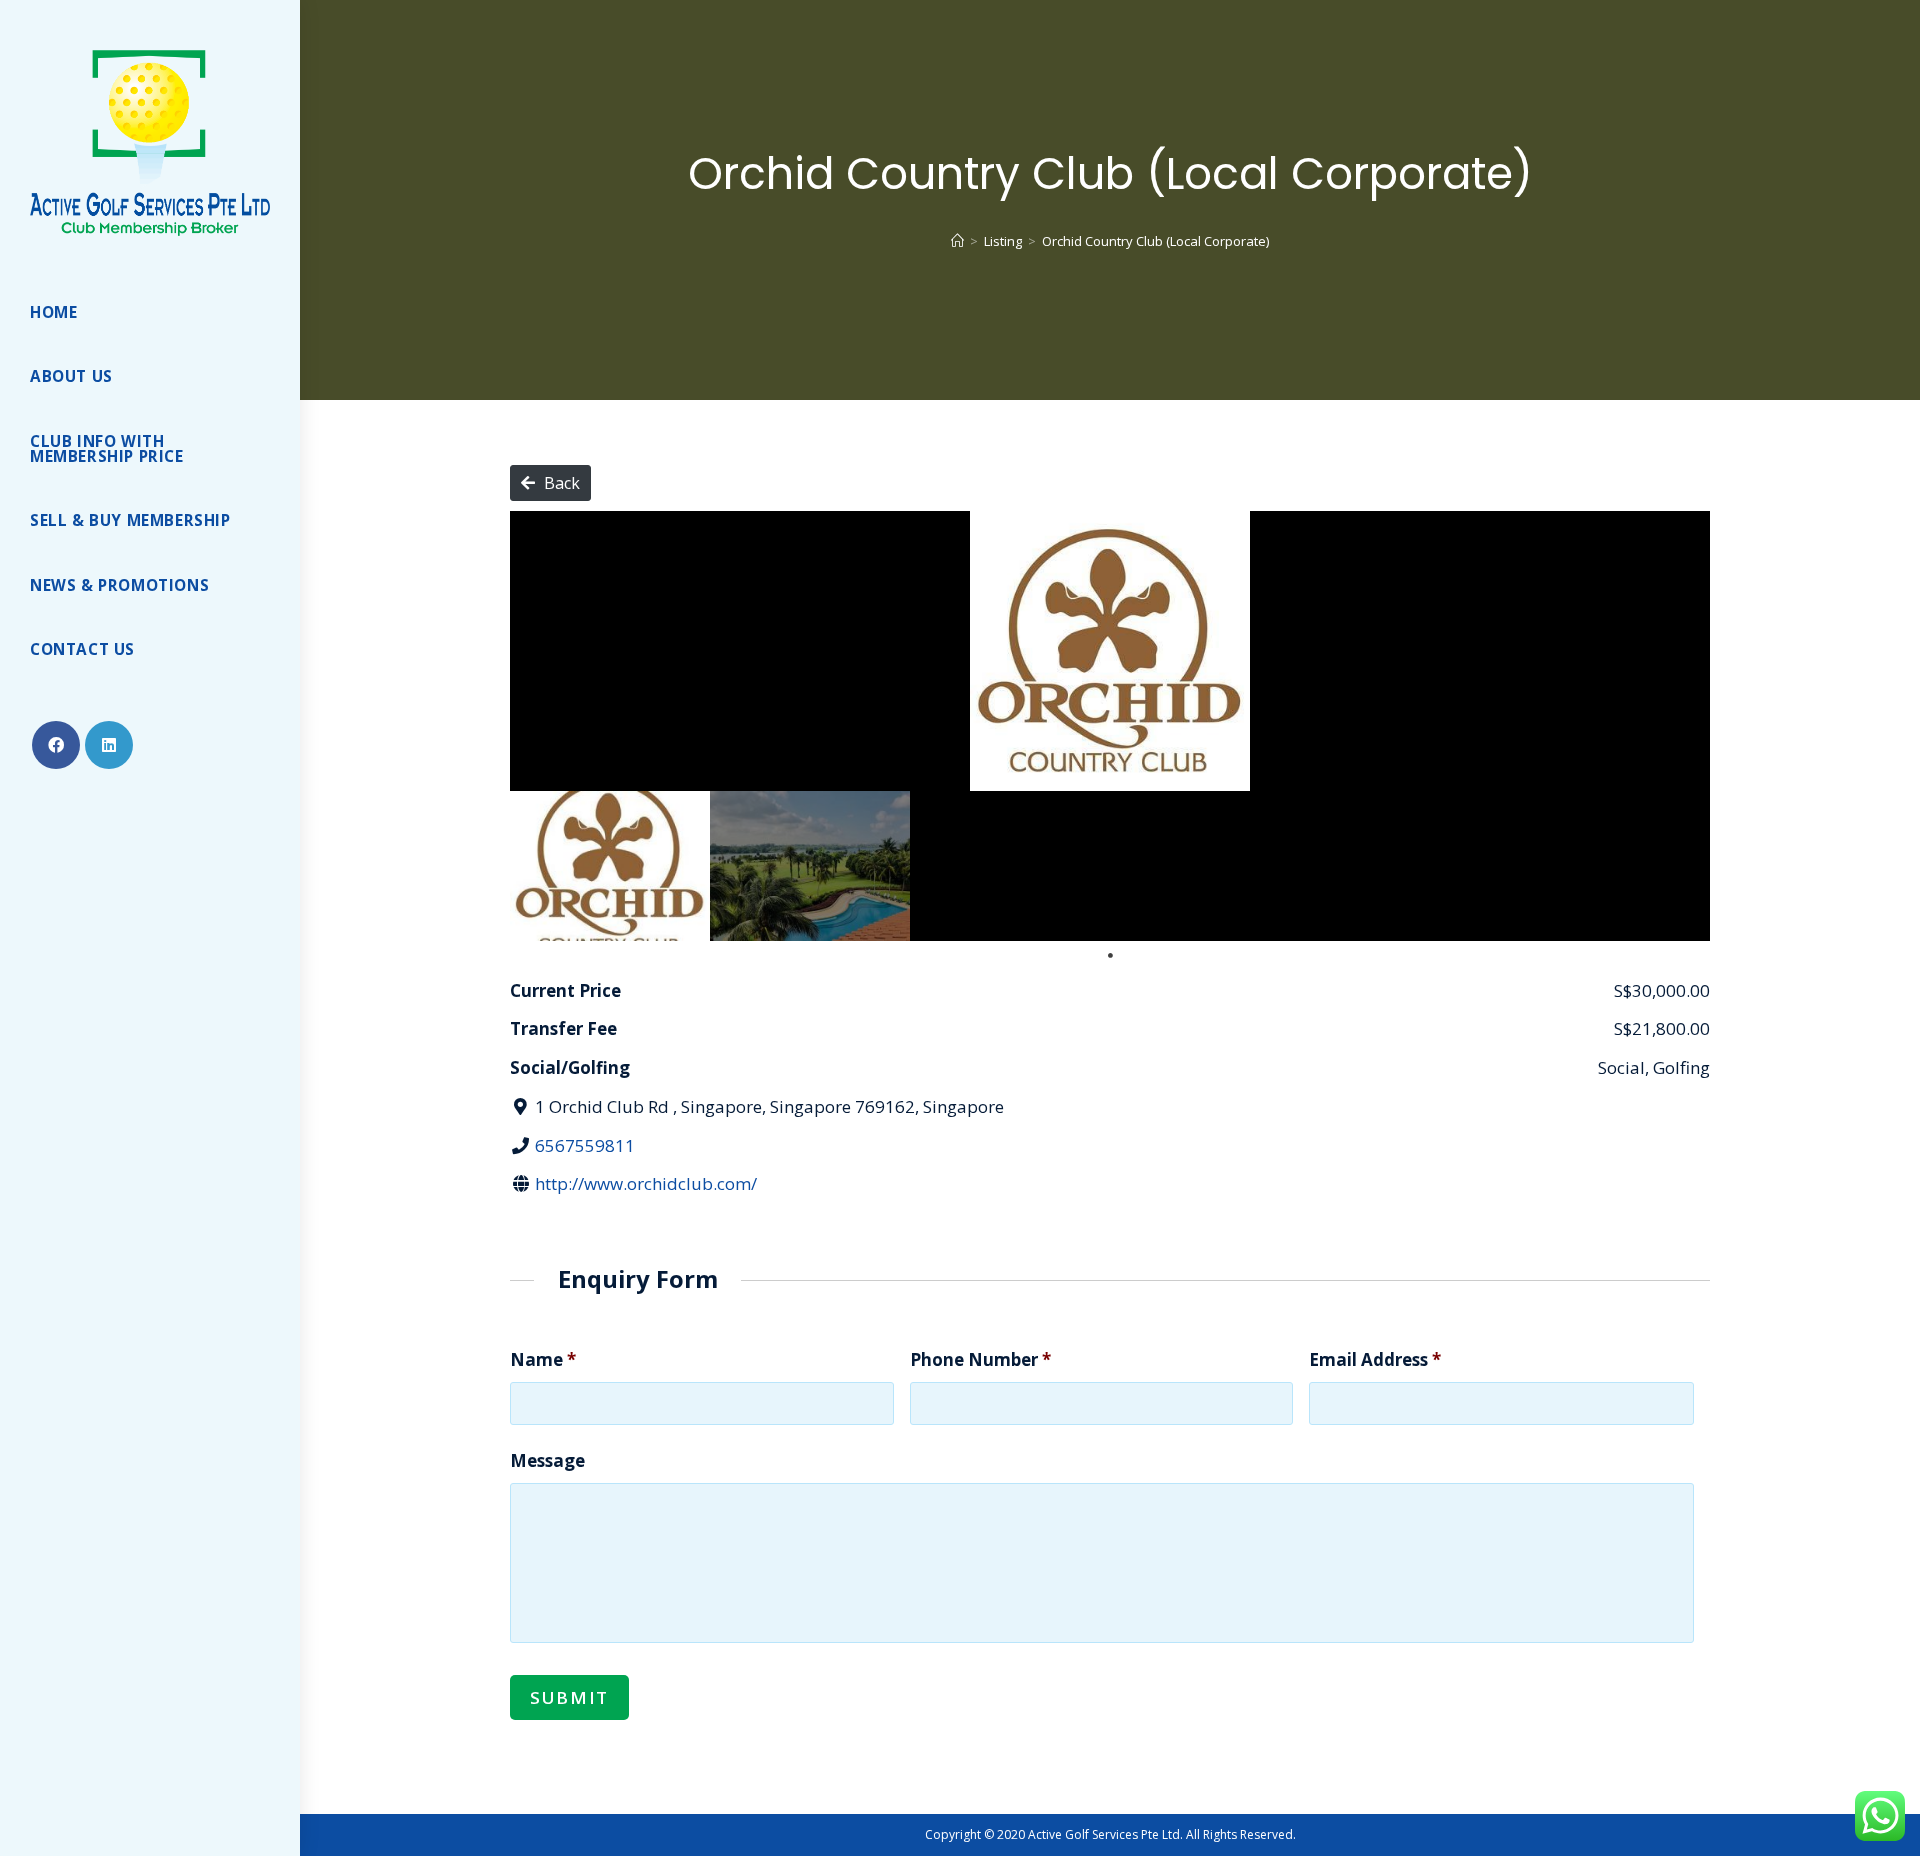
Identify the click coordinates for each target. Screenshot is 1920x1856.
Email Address (1375, 1360)
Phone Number (980, 1360)
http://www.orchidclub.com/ (646, 1183)
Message (547, 1461)
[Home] (957, 241)
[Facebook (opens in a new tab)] (56, 745)
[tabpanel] (610, 866)
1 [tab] (1110, 956)
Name (543, 1360)
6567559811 (585, 1145)
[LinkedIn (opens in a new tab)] (109, 745)
